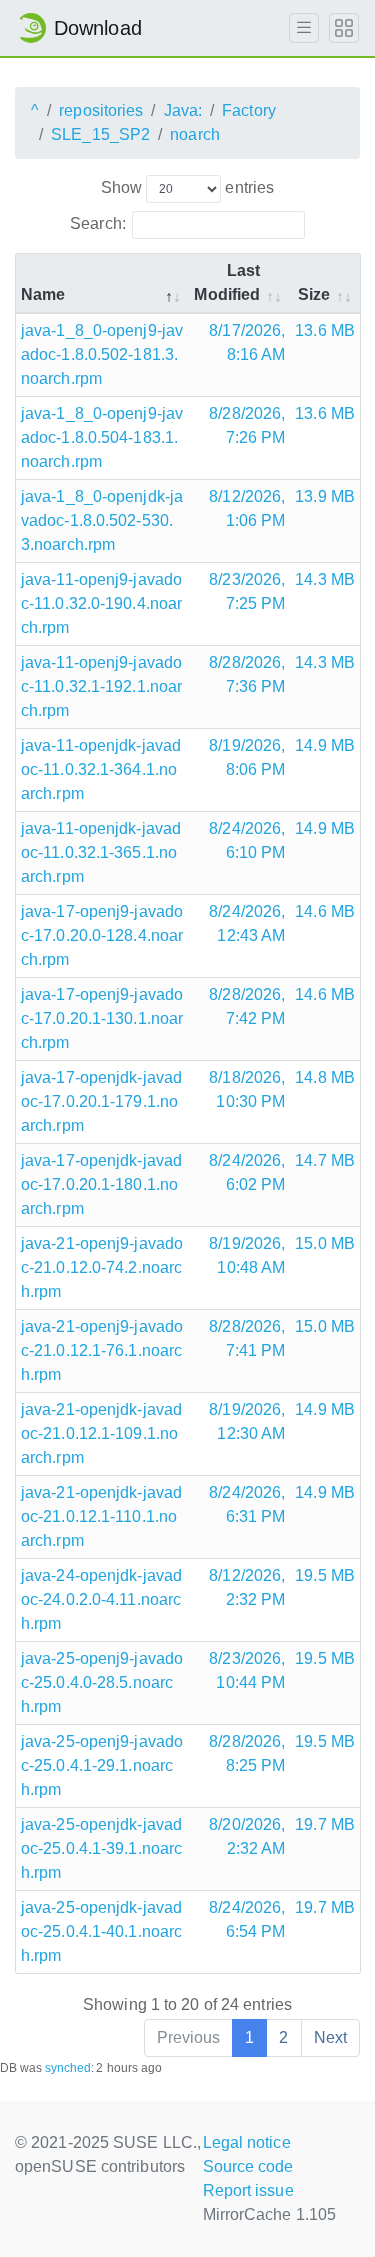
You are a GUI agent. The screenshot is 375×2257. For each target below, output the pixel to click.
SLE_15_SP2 (100, 134)
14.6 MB (325, 911)
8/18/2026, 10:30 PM (247, 1089)
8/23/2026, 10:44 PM (247, 1670)
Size (314, 294)
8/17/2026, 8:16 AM (247, 342)
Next (330, 2037)
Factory (249, 110)
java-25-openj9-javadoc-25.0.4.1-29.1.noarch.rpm (102, 1765)
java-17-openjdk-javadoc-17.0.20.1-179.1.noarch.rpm (101, 1101)
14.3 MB (325, 579)
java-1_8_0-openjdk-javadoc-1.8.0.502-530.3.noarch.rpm (102, 520)
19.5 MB (325, 1575)
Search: (98, 223)
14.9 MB (325, 745)
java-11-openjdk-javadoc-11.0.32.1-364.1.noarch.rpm (101, 769)
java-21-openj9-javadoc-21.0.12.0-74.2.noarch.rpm (102, 1267)
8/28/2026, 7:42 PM (247, 1006)
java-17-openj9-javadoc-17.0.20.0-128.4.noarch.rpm (102, 935)
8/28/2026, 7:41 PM (247, 1338)
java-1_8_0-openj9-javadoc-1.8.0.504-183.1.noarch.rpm (102, 437)
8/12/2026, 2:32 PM (247, 1587)
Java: (183, 110)
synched (68, 2068)
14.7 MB (325, 1160)
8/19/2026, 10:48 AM (247, 1255)
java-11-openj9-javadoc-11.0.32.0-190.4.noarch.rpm (101, 603)
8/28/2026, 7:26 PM (247, 425)
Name (43, 294)
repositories (101, 110)
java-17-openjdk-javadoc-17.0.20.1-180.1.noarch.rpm (101, 1184)
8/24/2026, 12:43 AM (247, 923)
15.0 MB (325, 1243)
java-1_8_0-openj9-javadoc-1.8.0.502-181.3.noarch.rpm (102, 354)
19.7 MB (325, 1824)
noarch (195, 134)
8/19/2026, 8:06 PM (247, 757)
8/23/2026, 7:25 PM (247, 591)
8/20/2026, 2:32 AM (247, 1836)
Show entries (187, 187)
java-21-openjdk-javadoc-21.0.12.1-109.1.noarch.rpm (101, 1433)
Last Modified (227, 282)
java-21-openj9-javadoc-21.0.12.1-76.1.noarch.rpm (102, 1350)
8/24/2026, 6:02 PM (247, 1172)
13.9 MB (325, 496)
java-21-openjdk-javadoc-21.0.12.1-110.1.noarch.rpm (101, 1516)
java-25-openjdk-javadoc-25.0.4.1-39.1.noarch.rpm (101, 1848)
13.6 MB (325, 330)
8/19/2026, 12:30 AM (247, 1421)
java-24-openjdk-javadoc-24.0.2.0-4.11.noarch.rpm (101, 1599)
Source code (248, 2166)
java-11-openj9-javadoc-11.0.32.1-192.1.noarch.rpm (101, 686)
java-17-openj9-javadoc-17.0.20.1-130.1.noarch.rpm (102, 1018)
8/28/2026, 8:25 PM (247, 1753)
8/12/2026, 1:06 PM (247, 508)
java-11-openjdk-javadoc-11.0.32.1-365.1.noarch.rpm (101, 852)
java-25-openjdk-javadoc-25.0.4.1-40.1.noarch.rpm (101, 1931)
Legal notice (247, 2142)
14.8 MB (325, 1077)
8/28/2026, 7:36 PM (247, 674)
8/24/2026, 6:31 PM (247, 1504)
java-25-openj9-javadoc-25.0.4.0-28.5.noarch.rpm (102, 1682)
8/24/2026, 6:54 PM (247, 1919)
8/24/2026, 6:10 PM (247, 840)
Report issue (248, 2190)
